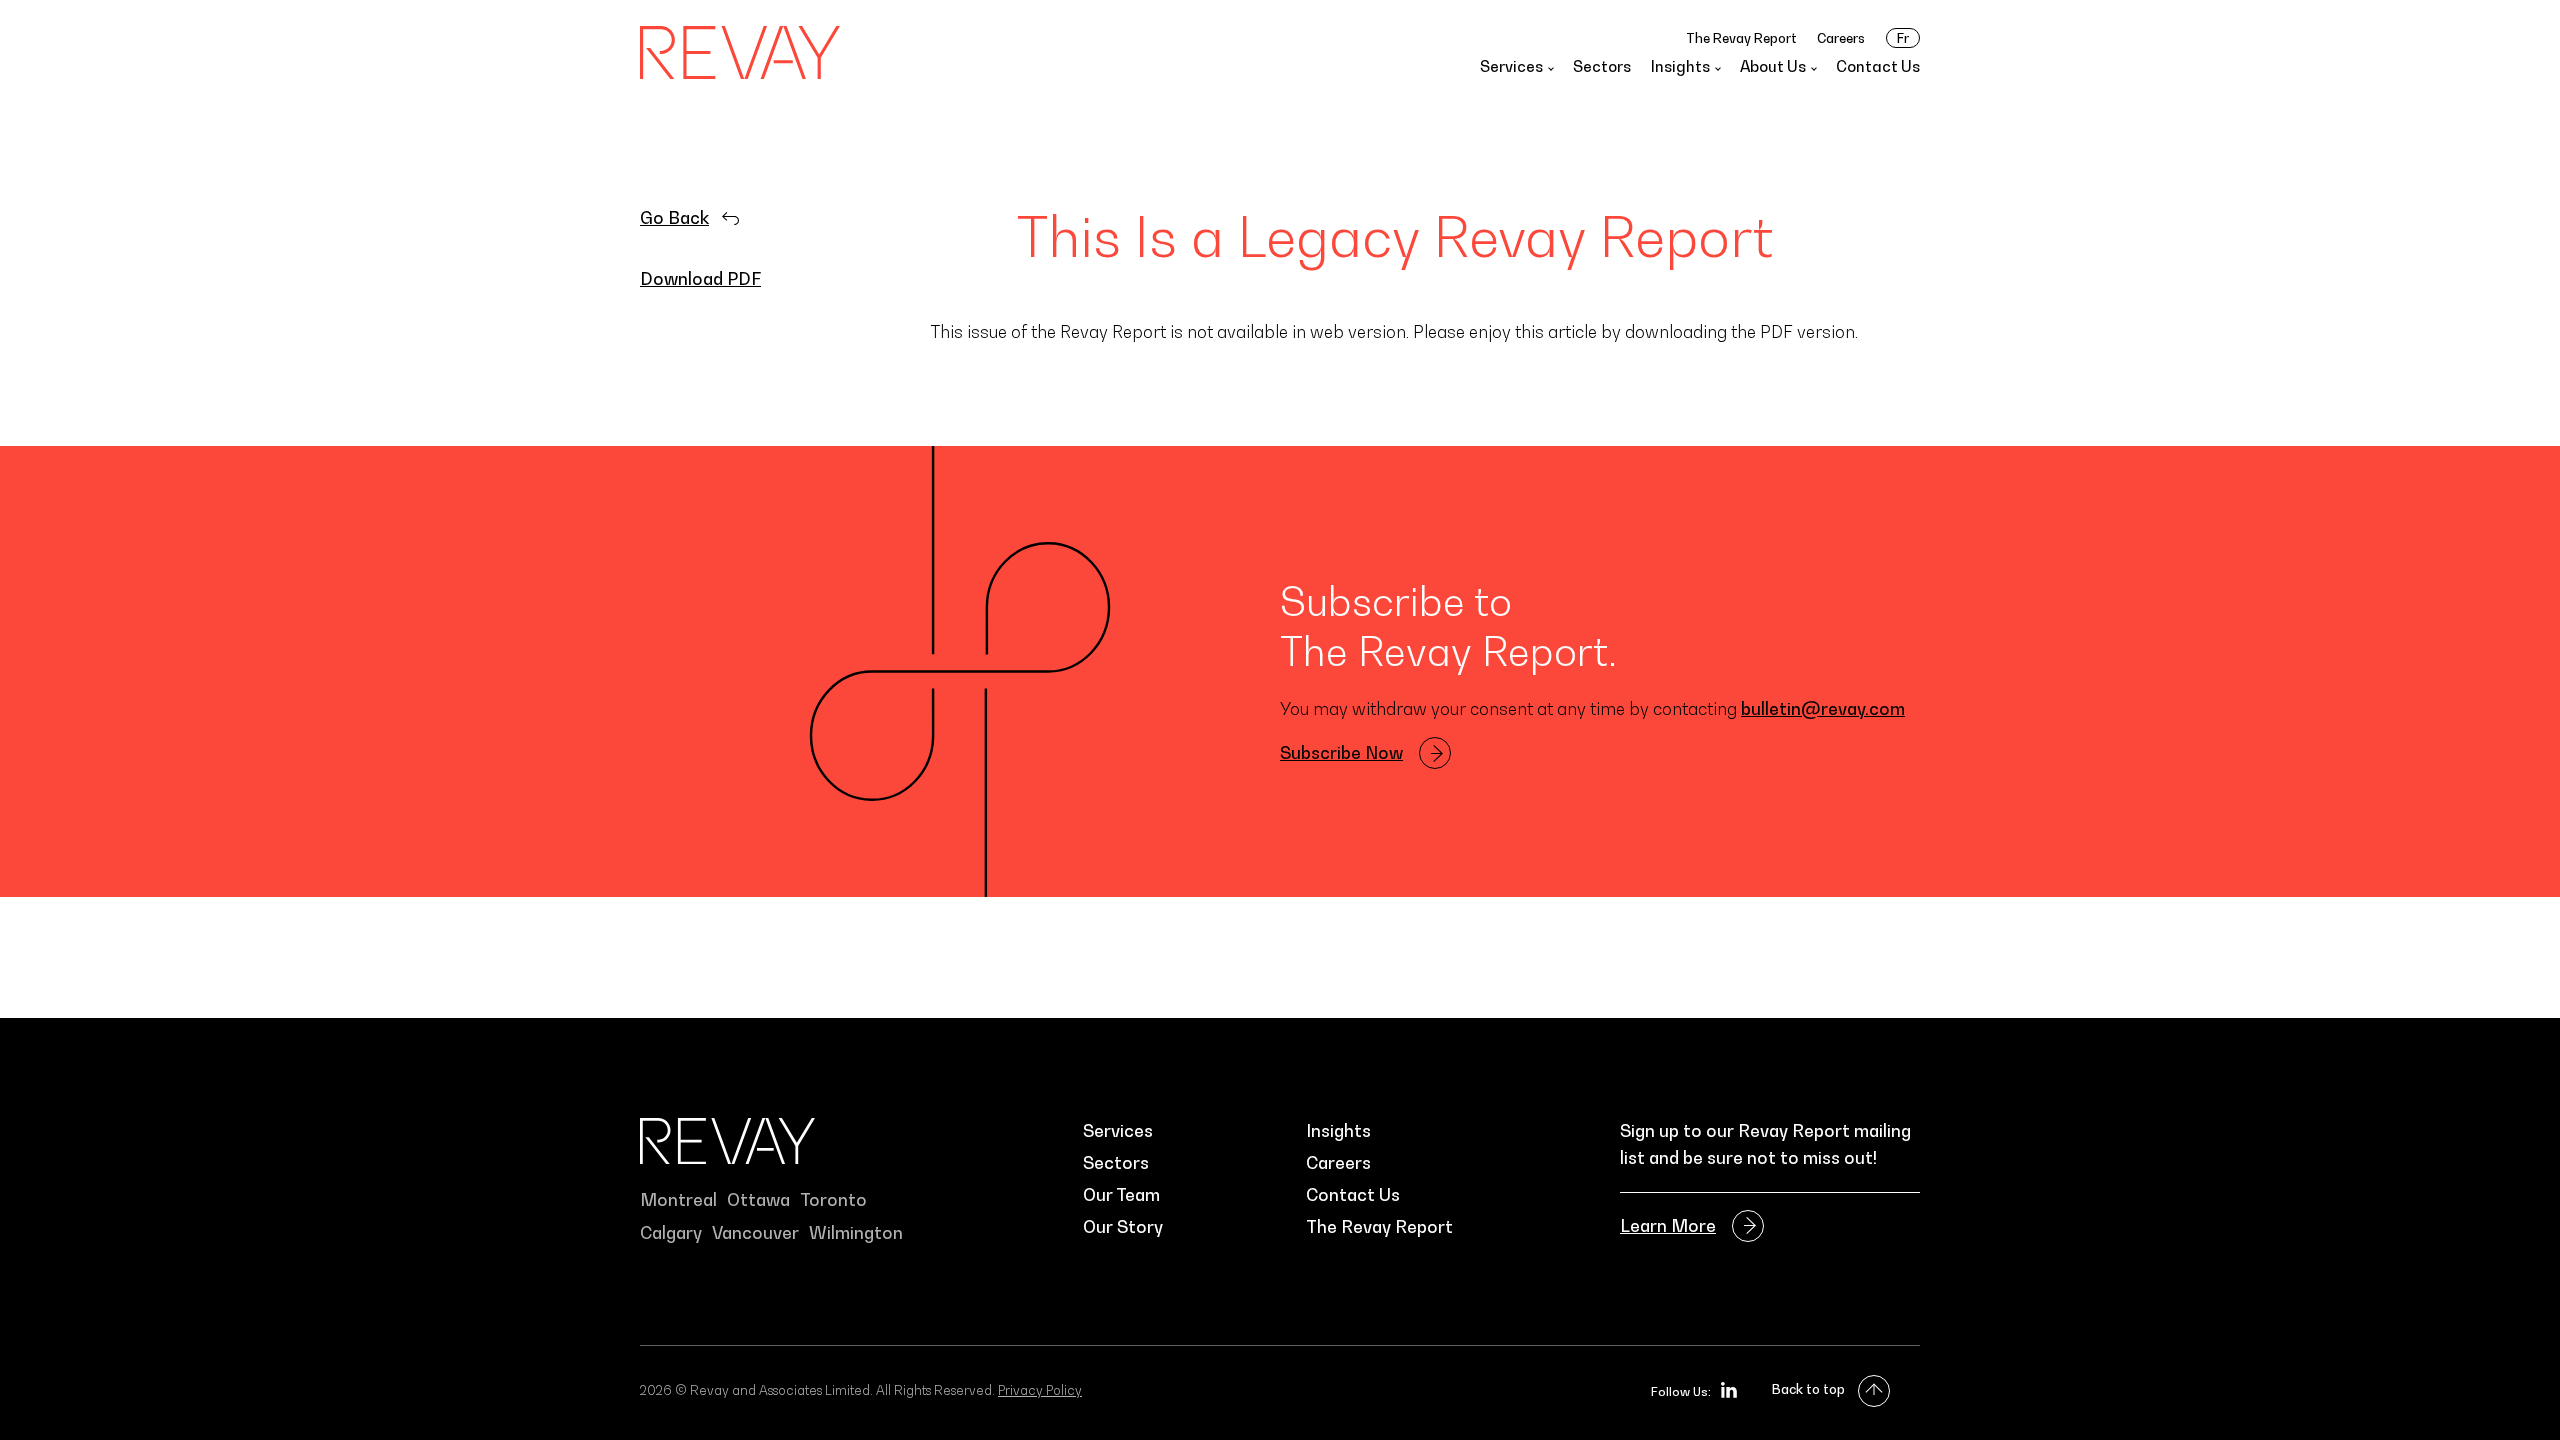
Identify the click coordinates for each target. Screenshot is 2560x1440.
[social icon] (1729, 1390)
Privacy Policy (1040, 1390)
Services (1118, 1131)
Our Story (1123, 1227)
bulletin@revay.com (1823, 709)
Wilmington (856, 1233)
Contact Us (1878, 66)
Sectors (1602, 66)
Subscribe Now (1341, 753)
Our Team (1121, 1195)
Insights (1338, 1131)
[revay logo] (740, 52)
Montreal (678, 1200)
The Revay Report (1741, 38)
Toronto (833, 1200)
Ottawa (758, 1200)
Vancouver (755, 1233)
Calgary (671, 1233)
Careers (1841, 38)
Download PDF (700, 279)
